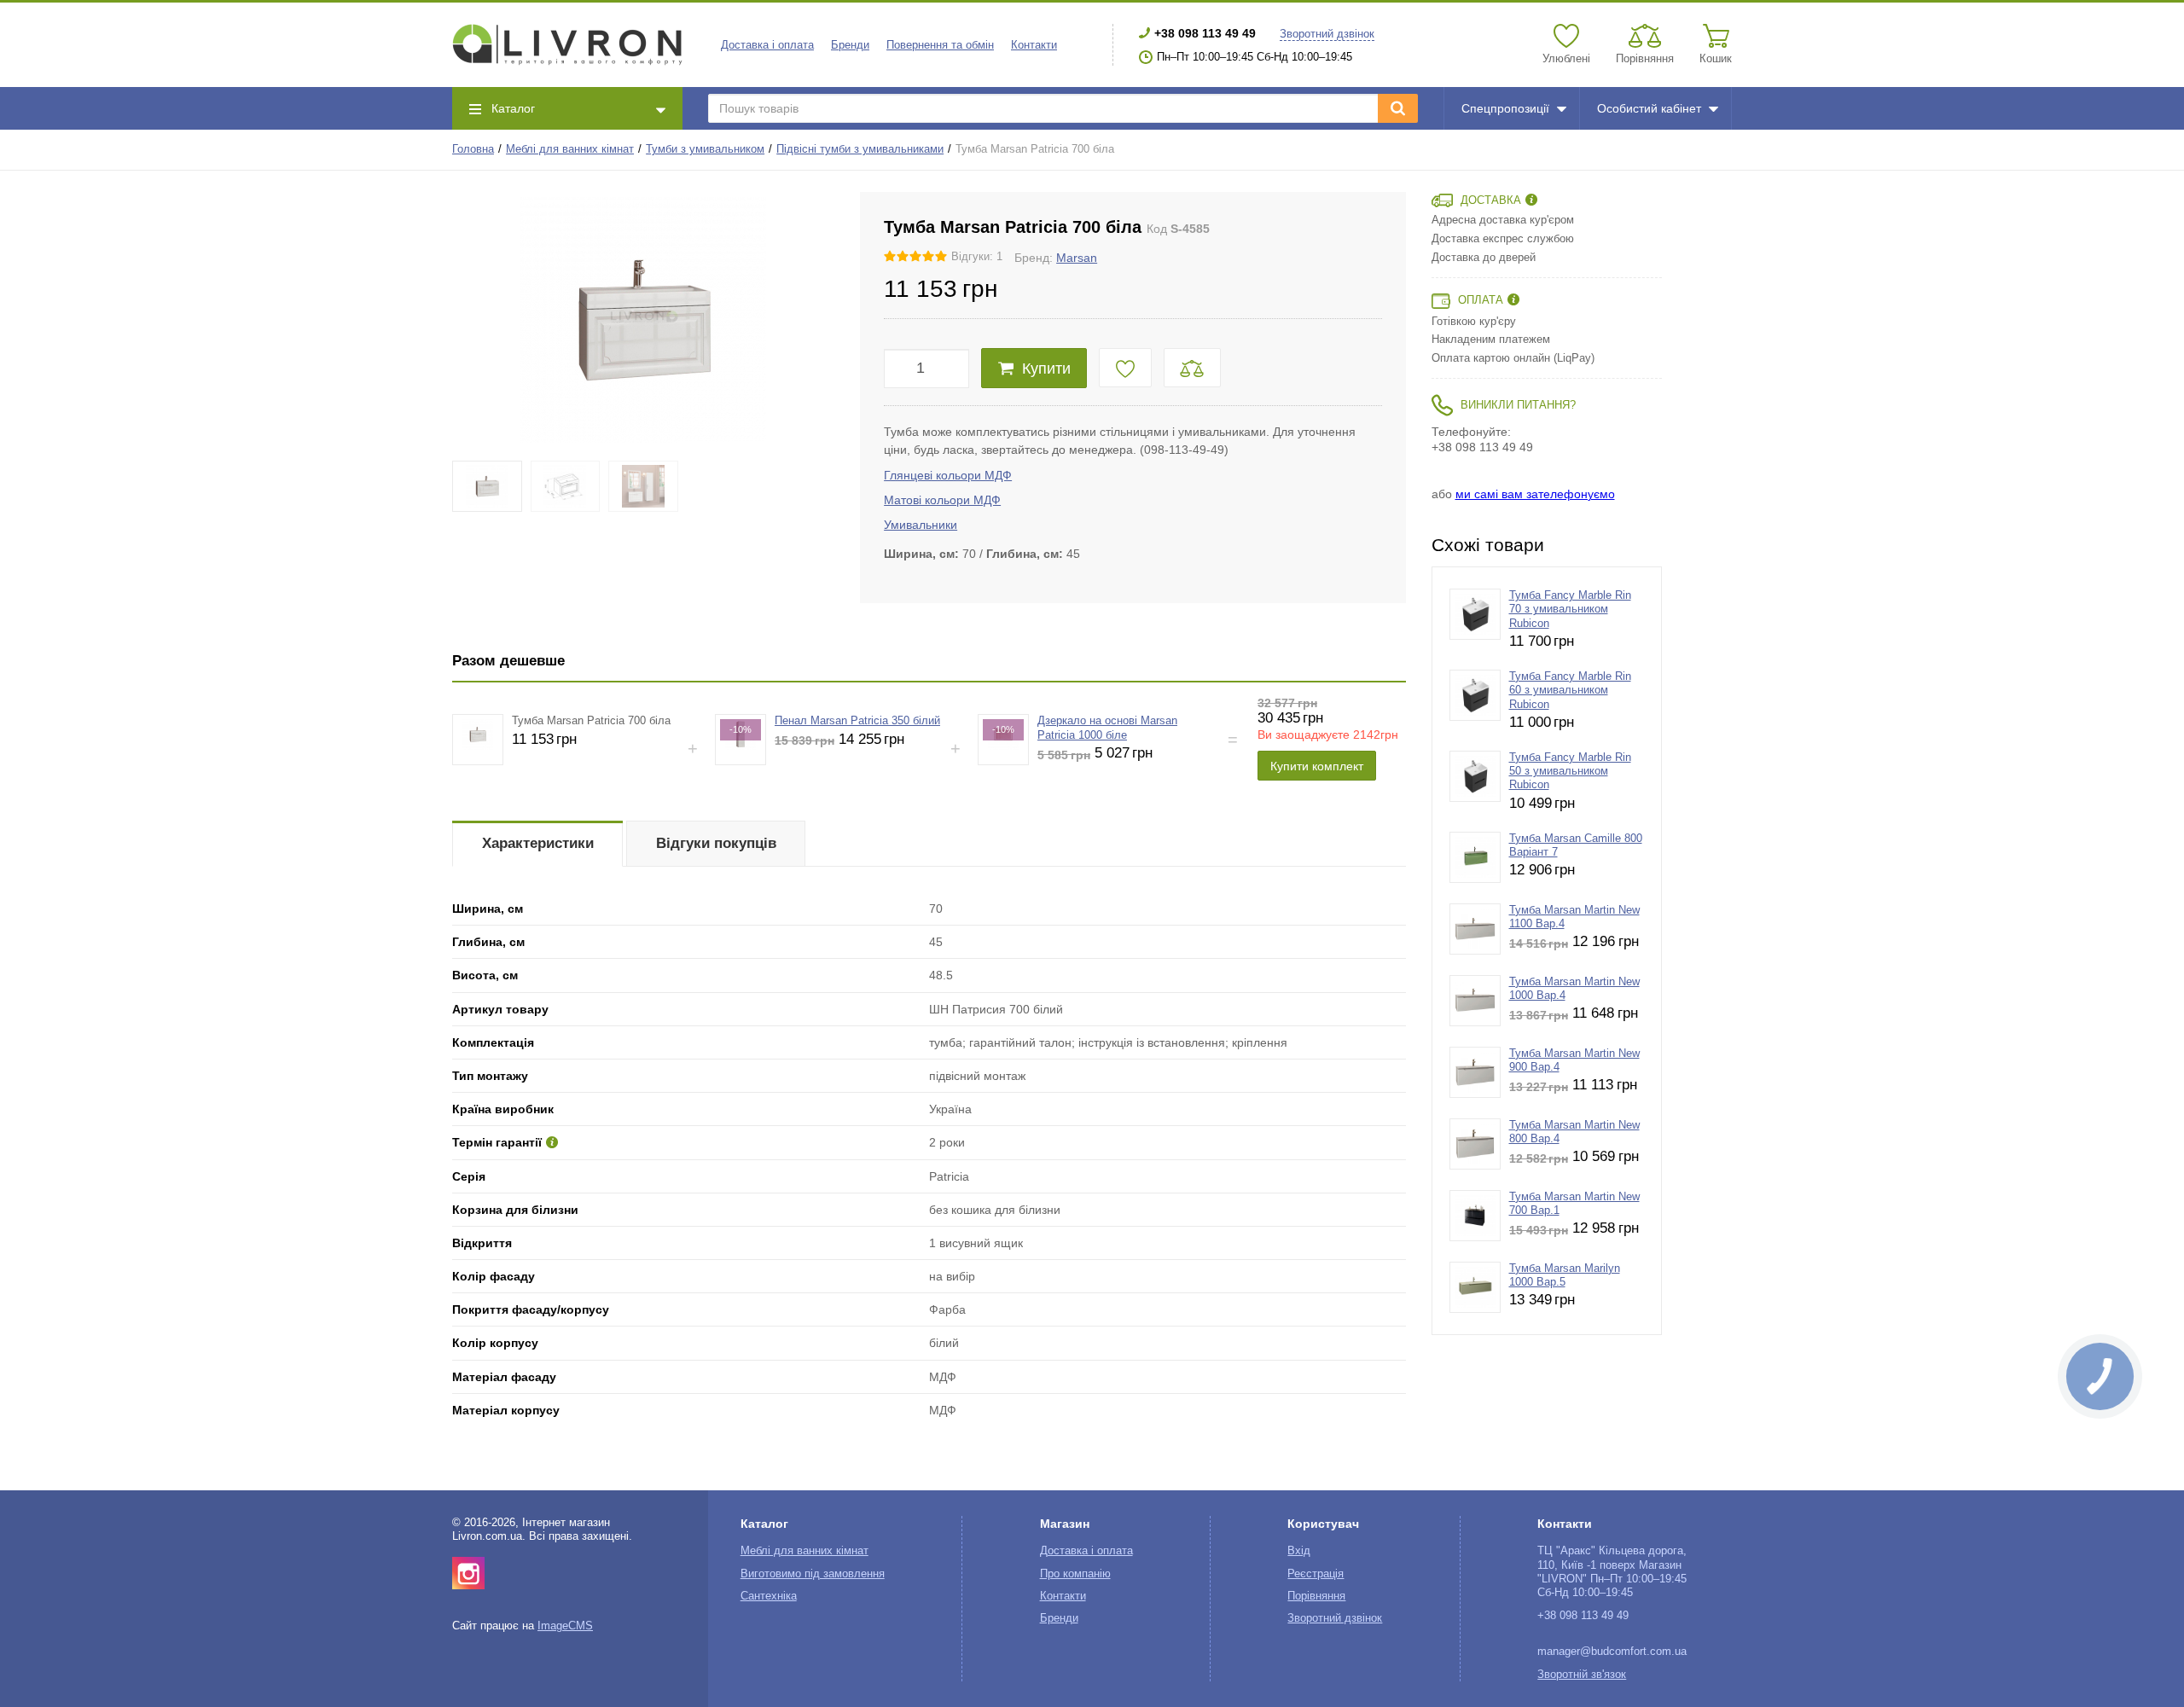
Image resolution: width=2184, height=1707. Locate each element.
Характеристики (538, 843)
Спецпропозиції (1505, 108)
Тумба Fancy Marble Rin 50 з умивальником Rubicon (1570, 772)
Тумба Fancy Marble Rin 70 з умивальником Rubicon (1570, 610)
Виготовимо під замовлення (813, 1574)
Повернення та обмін (940, 45)
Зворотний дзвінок (1327, 34)
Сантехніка (769, 1596)
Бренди (850, 45)
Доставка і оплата (767, 45)
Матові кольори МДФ (942, 500)
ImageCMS (565, 1626)
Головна (473, 149)
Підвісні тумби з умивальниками (860, 149)
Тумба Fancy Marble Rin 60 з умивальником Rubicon (1570, 691)
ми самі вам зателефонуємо (1535, 494)
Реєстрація (1316, 1574)
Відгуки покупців (716, 843)
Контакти (1034, 45)
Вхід (1299, 1551)
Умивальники (921, 525)
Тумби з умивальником (705, 149)
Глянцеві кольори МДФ (948, 475)
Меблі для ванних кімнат (570, 149)
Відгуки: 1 (977, 257)
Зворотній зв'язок (1582, 1675)
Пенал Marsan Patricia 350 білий (857, 721)
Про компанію (1075, 1574)
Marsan (1077, 258)
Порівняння (1316, 1596)
